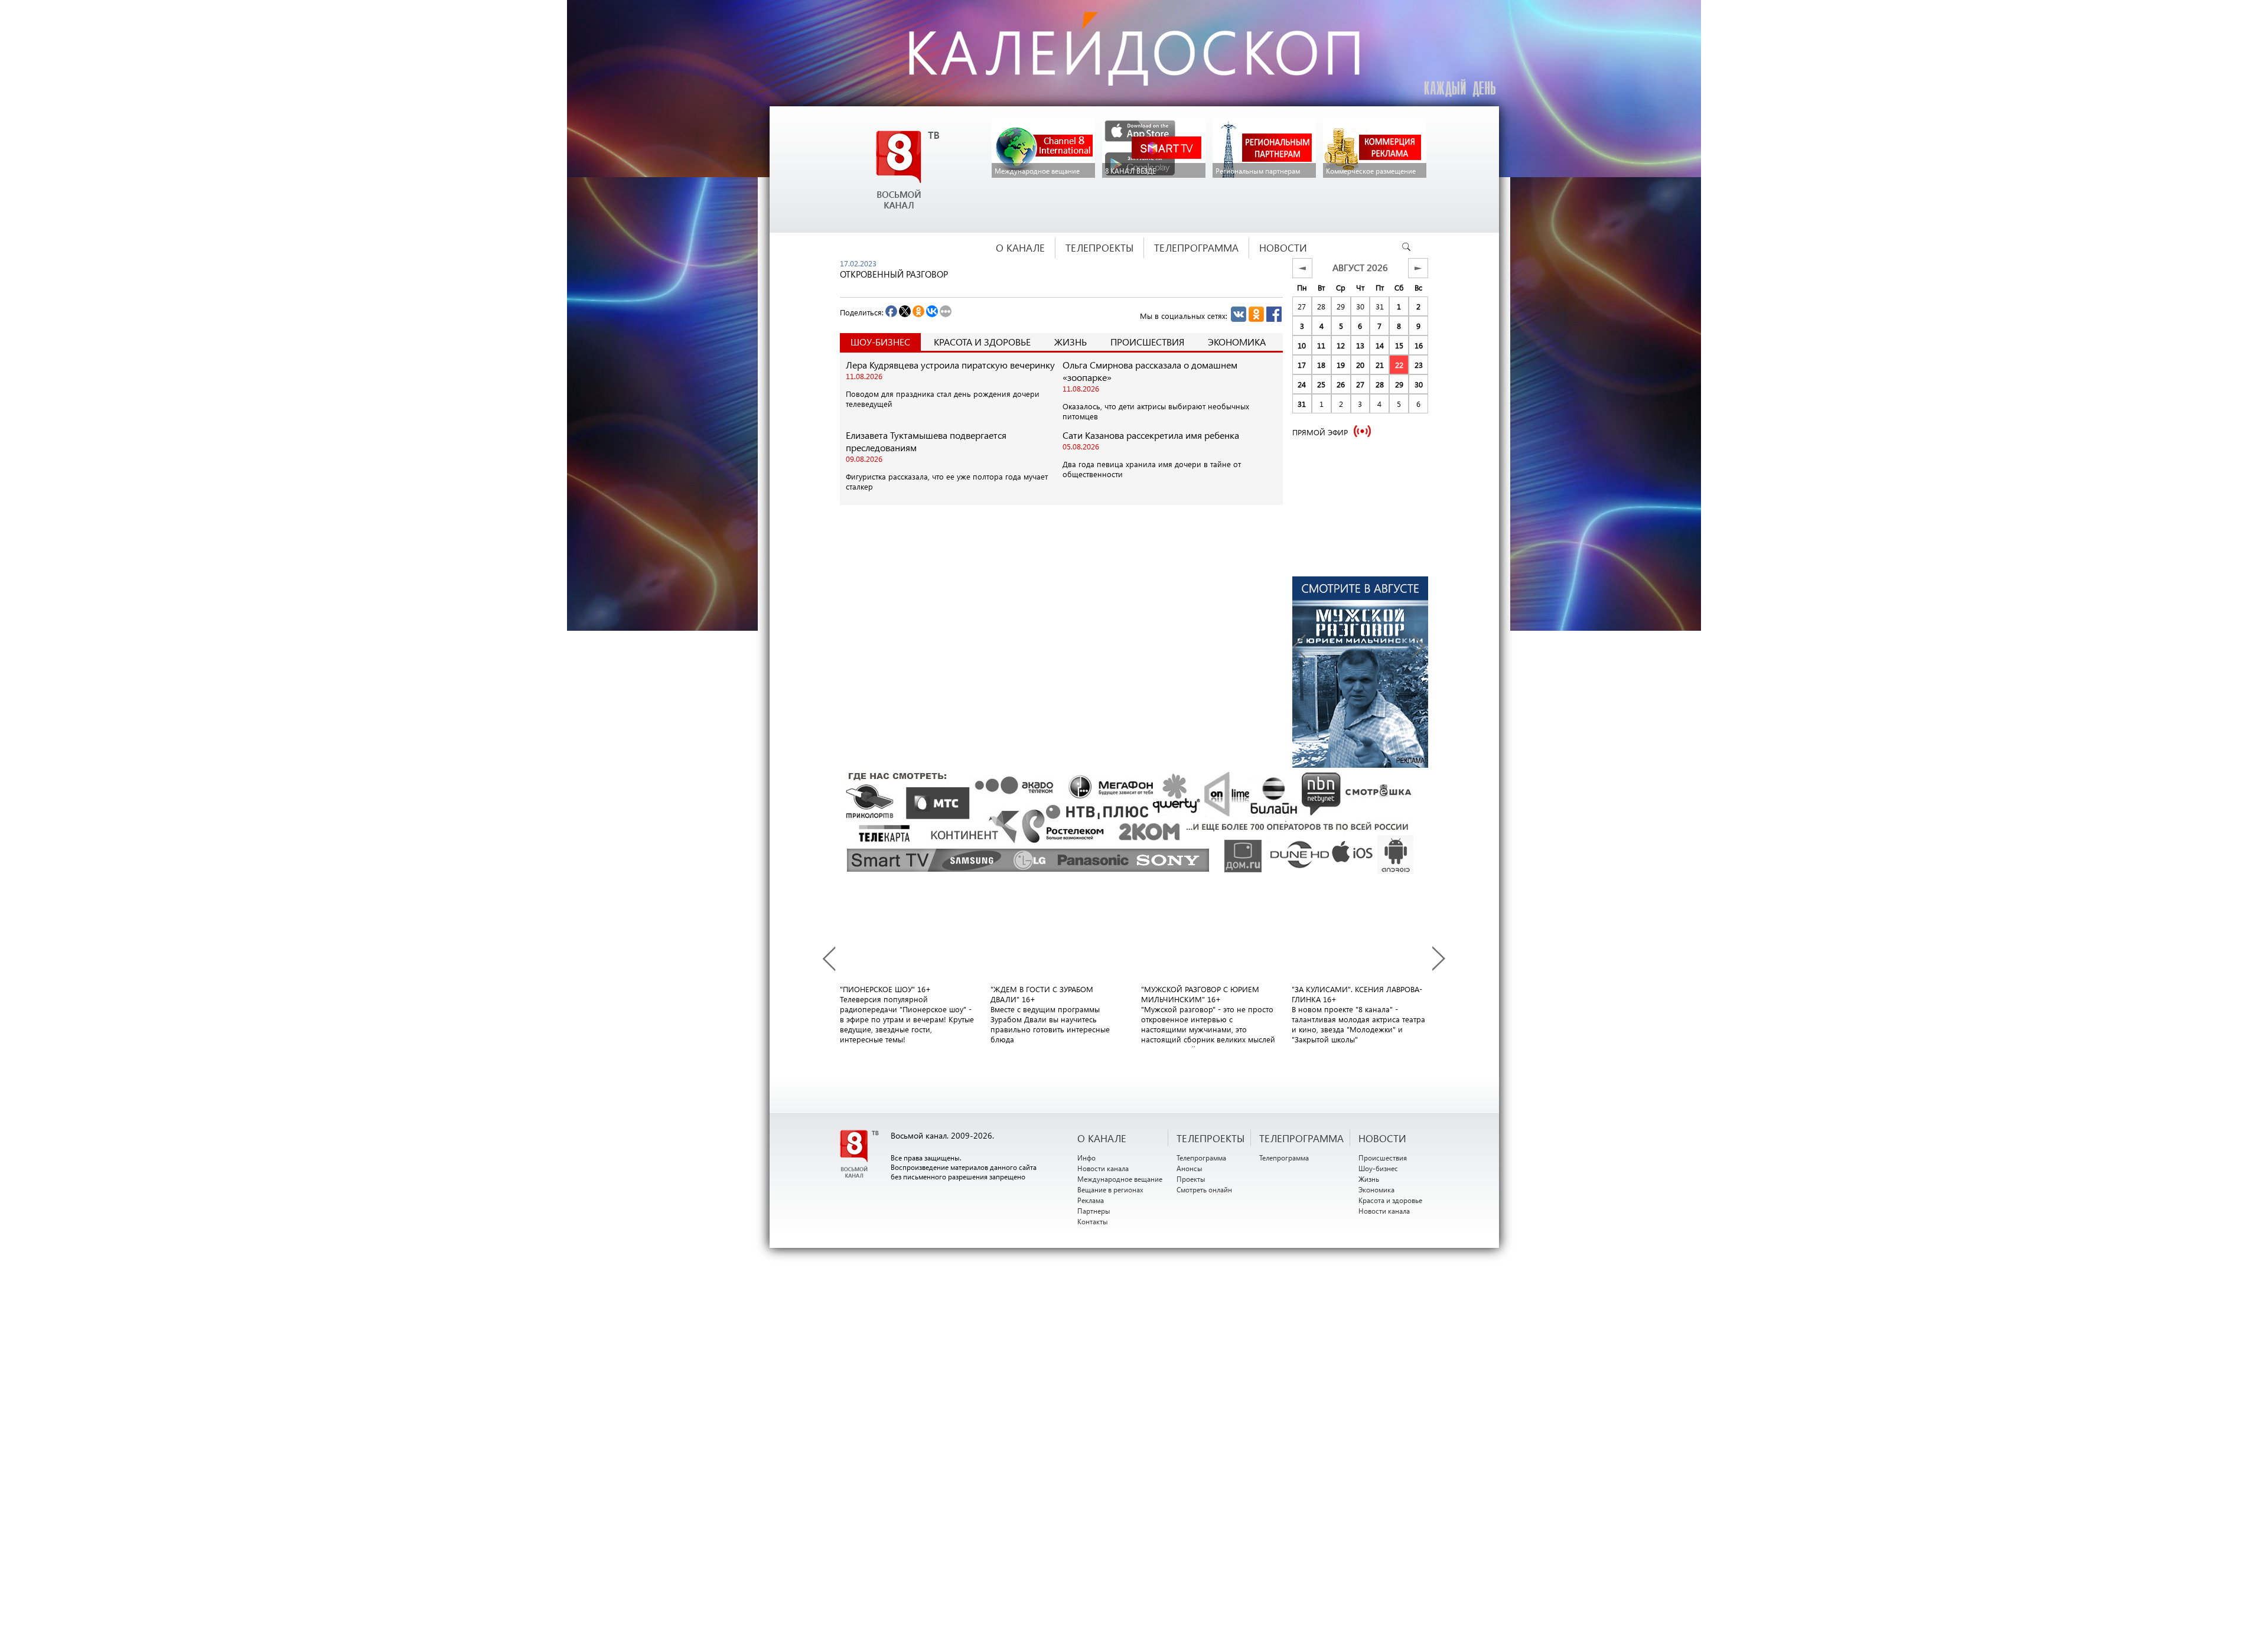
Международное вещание (1120, 1179)
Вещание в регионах (1110, 1189)
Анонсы (1190, 1168)
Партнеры (1094, 1211)
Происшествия (1147, 342)
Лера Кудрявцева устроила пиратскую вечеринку (950, 365)
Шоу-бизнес (1378, 1168)
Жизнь (1071, 342)
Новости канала (1103, 1168)
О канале (1102, 1138)
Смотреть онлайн (1204, 1189)
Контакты (1093, 1221)
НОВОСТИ (1382, 1138)
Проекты (1191, 1179)
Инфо (1086, 1158)
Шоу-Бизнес (880, 342)
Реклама (1091, 1200)
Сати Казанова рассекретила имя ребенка (1151, 435)
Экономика (1237, 342)
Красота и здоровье (982, 342)
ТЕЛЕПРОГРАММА (1301, 1138)
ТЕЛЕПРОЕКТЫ (1210, 1138)
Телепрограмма (1201, 1158)
